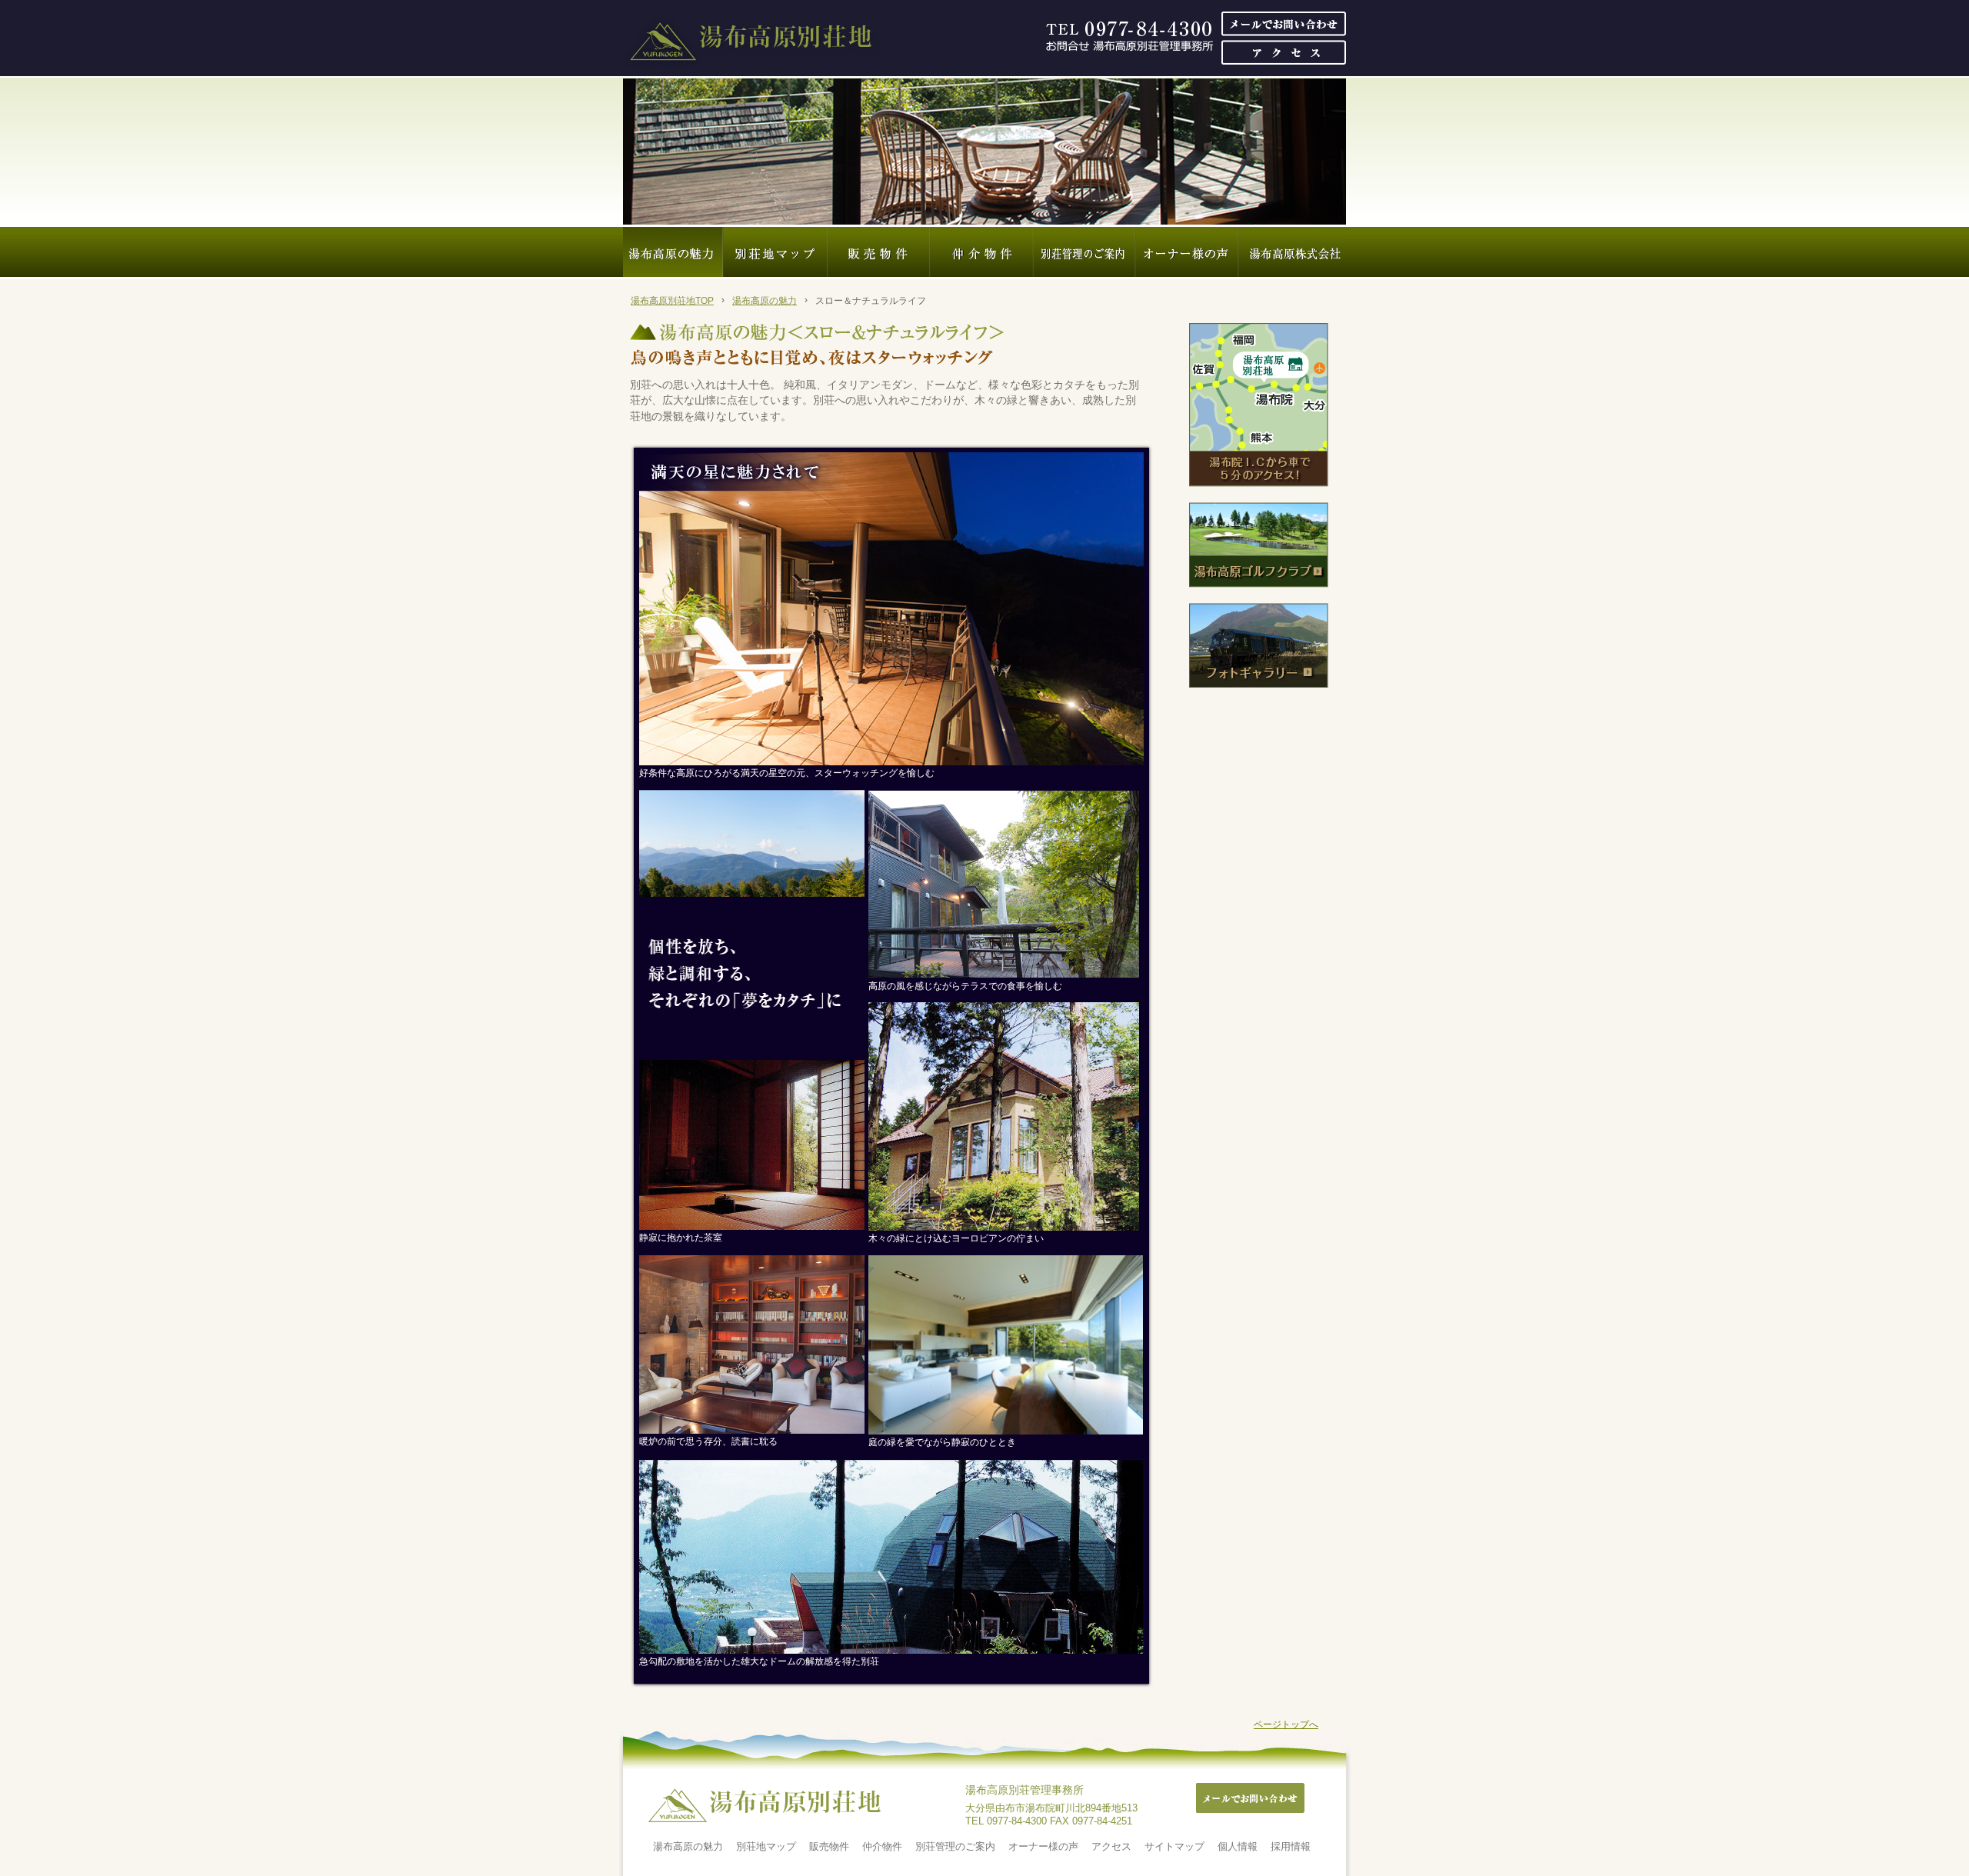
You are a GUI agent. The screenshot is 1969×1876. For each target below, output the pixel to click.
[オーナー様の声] (1187, 252)
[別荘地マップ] (775, 252)
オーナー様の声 (1043, 1846)
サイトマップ (1174, 1846)
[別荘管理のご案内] (1084, 252)
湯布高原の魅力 (765, 301)
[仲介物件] (982, 252)
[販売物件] (879, 252)
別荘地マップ (766, 1846)
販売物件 (829, 1846)
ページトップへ (1286, 1724)
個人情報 (1238, 1846)
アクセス (1111, 1846)
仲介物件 (882, 1846)
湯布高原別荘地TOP (672, 301)
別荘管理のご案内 (955, 1846)
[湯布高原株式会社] (1292, 252)
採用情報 (1291, 1846)
